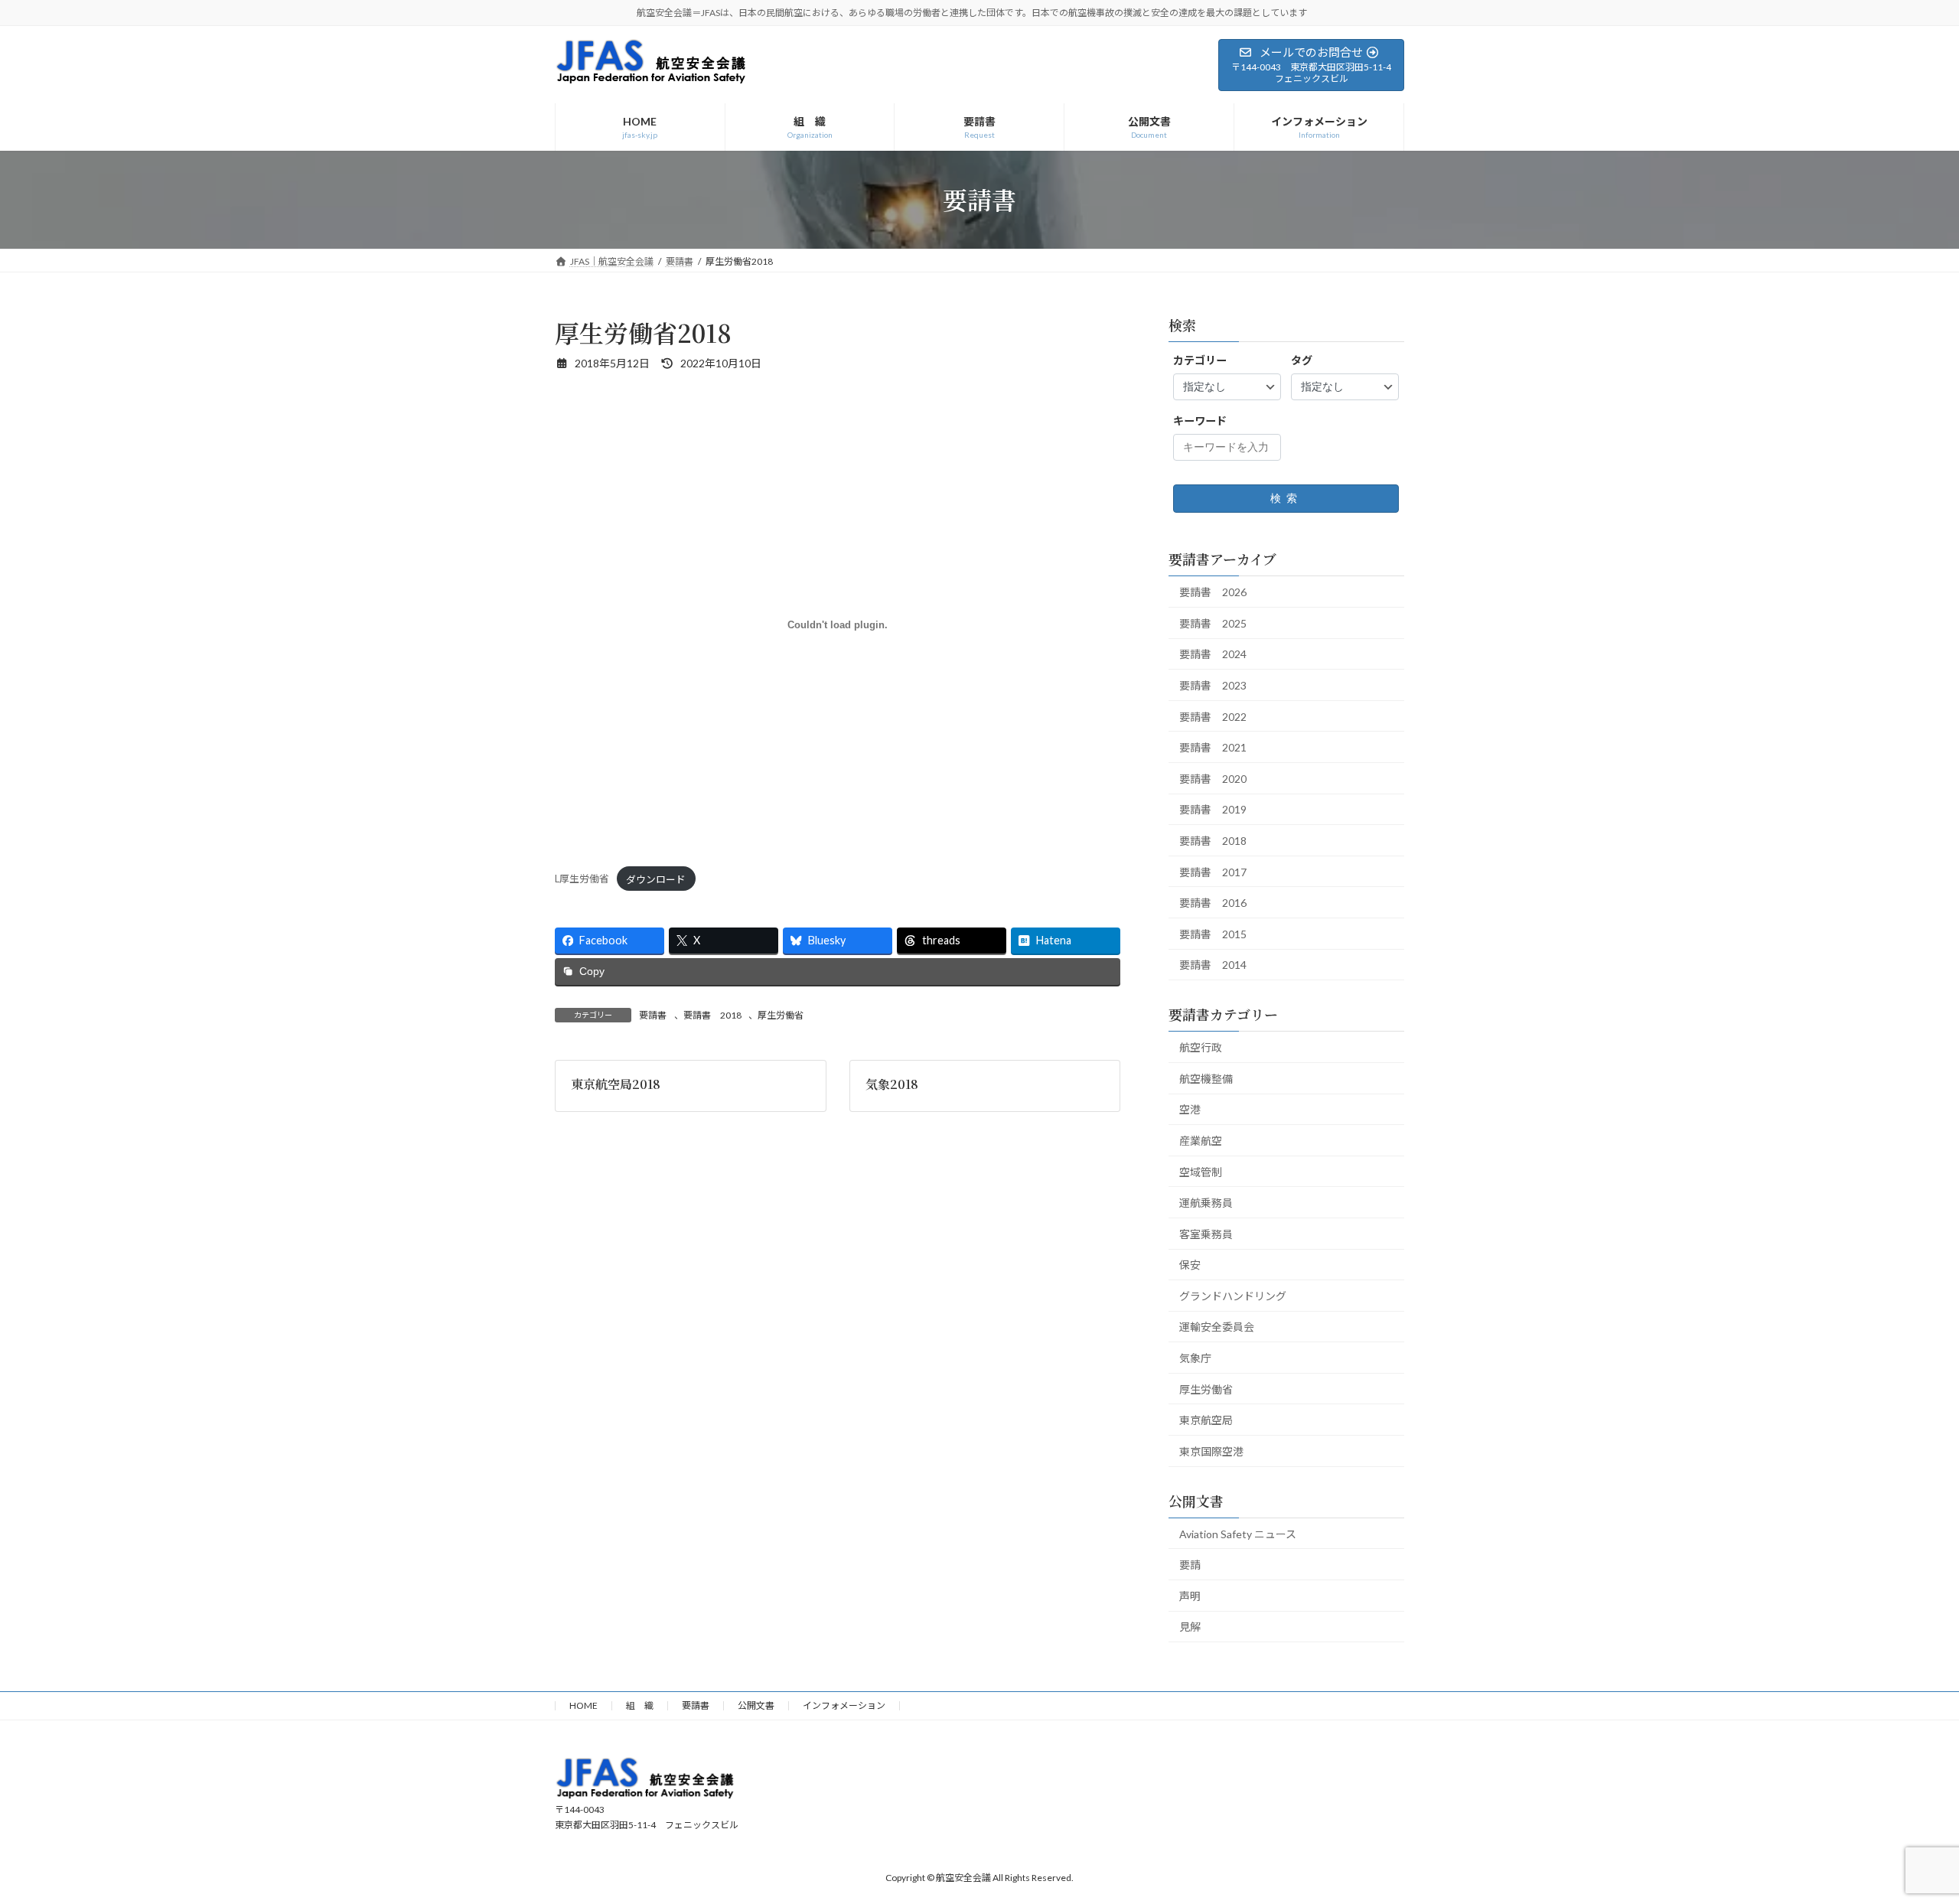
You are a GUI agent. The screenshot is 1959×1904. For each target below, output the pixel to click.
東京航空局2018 (616, 1084)
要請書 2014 (1213, 965)
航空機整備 (1206, 1078)
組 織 (640, 1705)
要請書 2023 (1213, 685)
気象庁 (1195, 1358)
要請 (1190, 1565)
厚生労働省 (781, 1015)
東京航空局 (1206, 1420)
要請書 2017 (1213, 871)
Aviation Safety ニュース (1238, 1533)
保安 (1190, 1265)
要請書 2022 (1213, 716)
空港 (1190, 1109)
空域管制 (1201, 1171)
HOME (583, 1705)
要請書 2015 (1213, 933)
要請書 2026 (1213, 592)
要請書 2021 (1213, 747)
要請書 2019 (1213, 809)
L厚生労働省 (582, 879)
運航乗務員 (1206, 1203)
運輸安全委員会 (1217, 1327)
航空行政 (1201, 1047)
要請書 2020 (1213, 778)
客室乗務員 (1206, 1233)
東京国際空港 (1211, 1451)
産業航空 (1201, 1140)
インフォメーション (844, 1705)
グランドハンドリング (1233, 1295)
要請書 (653, 1015)
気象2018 (892, 1084)
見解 (1190, 1627)
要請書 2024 (1213, 654)
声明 (1190, 1595)
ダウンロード (656, 879)
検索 (1286, 498)
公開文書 (756, 1705)
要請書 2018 (712, 1015)
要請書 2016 (1213, 903)
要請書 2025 (1213, 623)
